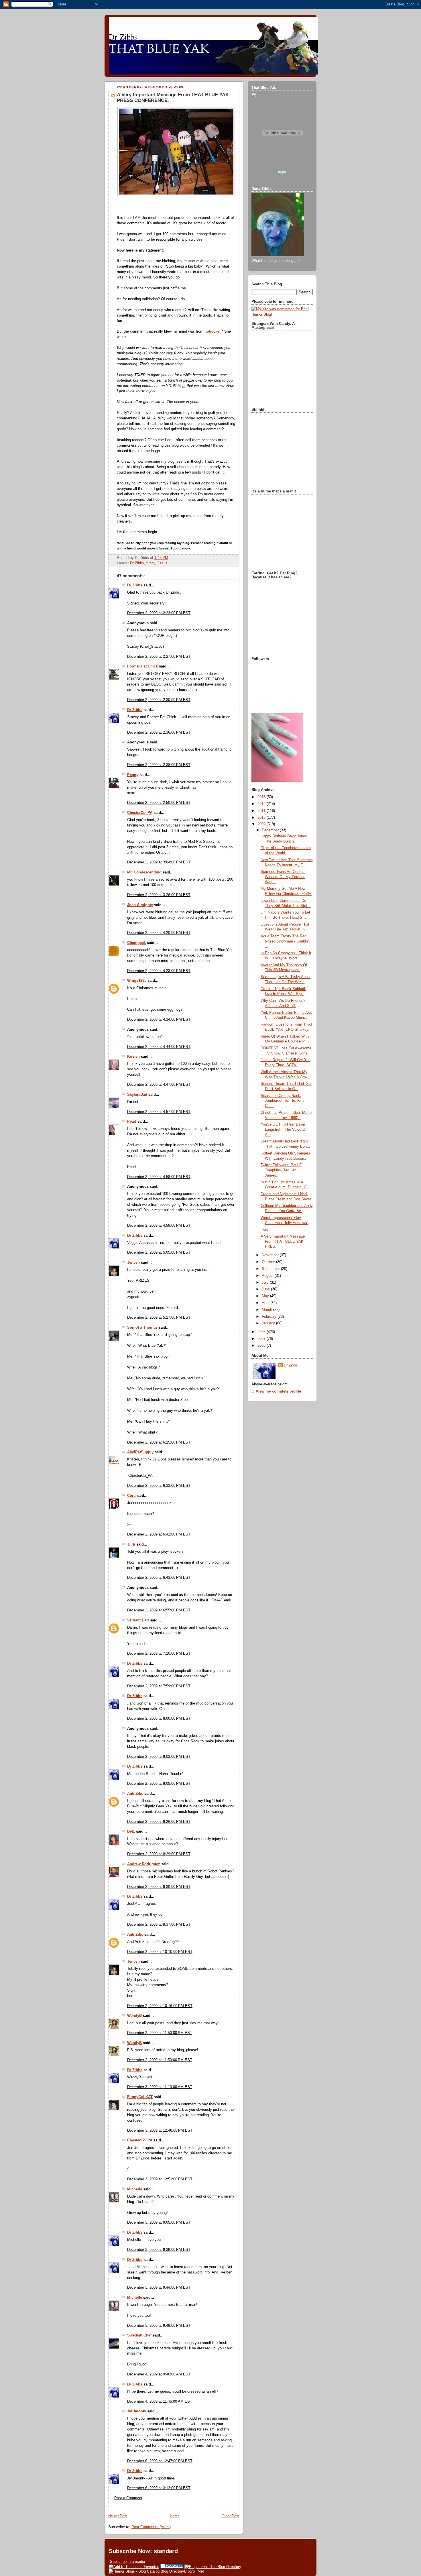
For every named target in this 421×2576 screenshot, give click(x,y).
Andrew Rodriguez (144, 1864)
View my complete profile (278, 1391)
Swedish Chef (139, 2335)
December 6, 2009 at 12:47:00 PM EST (160, 2461)
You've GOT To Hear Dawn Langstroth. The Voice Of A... (284, 1129)
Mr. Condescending (144, 872)
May (266, 1296)
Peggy (133, 775)
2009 (262, 824)
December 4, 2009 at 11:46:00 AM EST (160, 2402)
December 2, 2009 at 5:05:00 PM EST (159, 1252)
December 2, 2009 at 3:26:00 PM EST (159, 895)
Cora (131, 1496)
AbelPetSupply (140, 1452)
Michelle (135, 2189)
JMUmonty (137, 2411)
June (266, 1289)
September (271, 1269)
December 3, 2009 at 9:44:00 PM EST (159, 2288)
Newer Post (118, 2516)
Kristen (133, 1057)
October (269, 1262)
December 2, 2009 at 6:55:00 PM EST (159, 1610)
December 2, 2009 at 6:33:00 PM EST (159, 1486)
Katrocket (213, 331)
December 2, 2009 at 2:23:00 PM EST (159, 613)
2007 (262, 1339)
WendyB (134, 2016)
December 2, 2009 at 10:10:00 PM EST (160, 1952)
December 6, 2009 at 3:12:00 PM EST (159, 2488)
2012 (262, 804)
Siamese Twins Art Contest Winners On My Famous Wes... (283, 877)
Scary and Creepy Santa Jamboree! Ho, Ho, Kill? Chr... (283, 1101)
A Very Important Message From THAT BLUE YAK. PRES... (283, 1241)
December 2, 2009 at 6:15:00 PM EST (159, 1442)
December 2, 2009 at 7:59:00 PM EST (159, 1686)
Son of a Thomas (142, 1328)
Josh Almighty (140, 905)
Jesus (163, 563)
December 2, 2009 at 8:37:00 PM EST (159, 1925)
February (270, 1317)
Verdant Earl (138, 1620)
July (266, 1283)
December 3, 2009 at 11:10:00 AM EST (160, 2087)
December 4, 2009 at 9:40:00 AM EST (159, 2374)
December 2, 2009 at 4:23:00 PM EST (159, 971)
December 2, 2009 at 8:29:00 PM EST (159, 1854)
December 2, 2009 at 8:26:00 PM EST (159, 1822)
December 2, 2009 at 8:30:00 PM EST (159, 1887)
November (271, 1255)
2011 (262, 811)
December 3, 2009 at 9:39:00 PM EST (159, 2250)
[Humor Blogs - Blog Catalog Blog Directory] (146, 2571)
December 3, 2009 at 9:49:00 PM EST (159, 2326)
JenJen (133, 1263)
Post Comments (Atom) (151, 2527)
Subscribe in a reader (128, 2562)
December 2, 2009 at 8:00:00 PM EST (159, 1719)
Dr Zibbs (137, 563)
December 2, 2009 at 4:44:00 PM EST (159, 1047)
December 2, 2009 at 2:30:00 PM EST (159, 700)
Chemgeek (136, 943)
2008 (262, 1332)
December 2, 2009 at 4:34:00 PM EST (159, 1020)
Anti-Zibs (135, 1794)
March (267, 1310)
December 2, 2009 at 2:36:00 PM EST (159, 733)
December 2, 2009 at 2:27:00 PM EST (159, 657)
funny (151, 563)
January (269, 1323)
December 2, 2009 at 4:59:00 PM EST (159, 1226)
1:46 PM (161, 558)
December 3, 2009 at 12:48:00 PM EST (160, 2131)
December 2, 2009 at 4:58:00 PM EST (159, 1177)
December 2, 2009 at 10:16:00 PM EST (160, 2006)
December (271, 830)
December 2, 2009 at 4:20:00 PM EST (159, 933)
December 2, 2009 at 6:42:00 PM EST (159, 1534)
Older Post (231, 2516)
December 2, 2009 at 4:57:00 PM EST (159, 1112)
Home (175, 2516)
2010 (262, 818)
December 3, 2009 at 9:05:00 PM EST (159, 2222)
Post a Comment (128, 2498)
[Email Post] (170, 558)
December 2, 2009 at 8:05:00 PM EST (159, 1784)
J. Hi (131, 1544)
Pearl (132, 1122)
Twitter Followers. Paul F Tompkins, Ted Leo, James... (281, 1170)
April (266, 1303)
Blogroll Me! (194, 2571)
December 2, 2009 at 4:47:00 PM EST (159, 1085)
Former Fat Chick (142, 666)
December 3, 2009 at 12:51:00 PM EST (160, 2179)
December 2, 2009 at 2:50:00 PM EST (159, 803)
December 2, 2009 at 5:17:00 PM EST (159, 1318)
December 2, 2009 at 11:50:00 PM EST (160, 2033)
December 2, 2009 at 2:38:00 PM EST (159, 765)
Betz (131, 1831)
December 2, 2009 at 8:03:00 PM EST (159, 1757)
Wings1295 (137, 981)
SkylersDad (137, 1095)
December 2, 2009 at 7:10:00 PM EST (159, 1654)
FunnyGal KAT (140, 2097)
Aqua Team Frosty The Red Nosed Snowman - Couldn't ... (285, 941)
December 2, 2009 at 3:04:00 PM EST (159, 862)
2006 (262, 1346)
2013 (262, 797)
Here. (265, 1230)
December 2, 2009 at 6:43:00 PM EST (159, 1578)
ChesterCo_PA (140, 813)
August (268, 1276)
